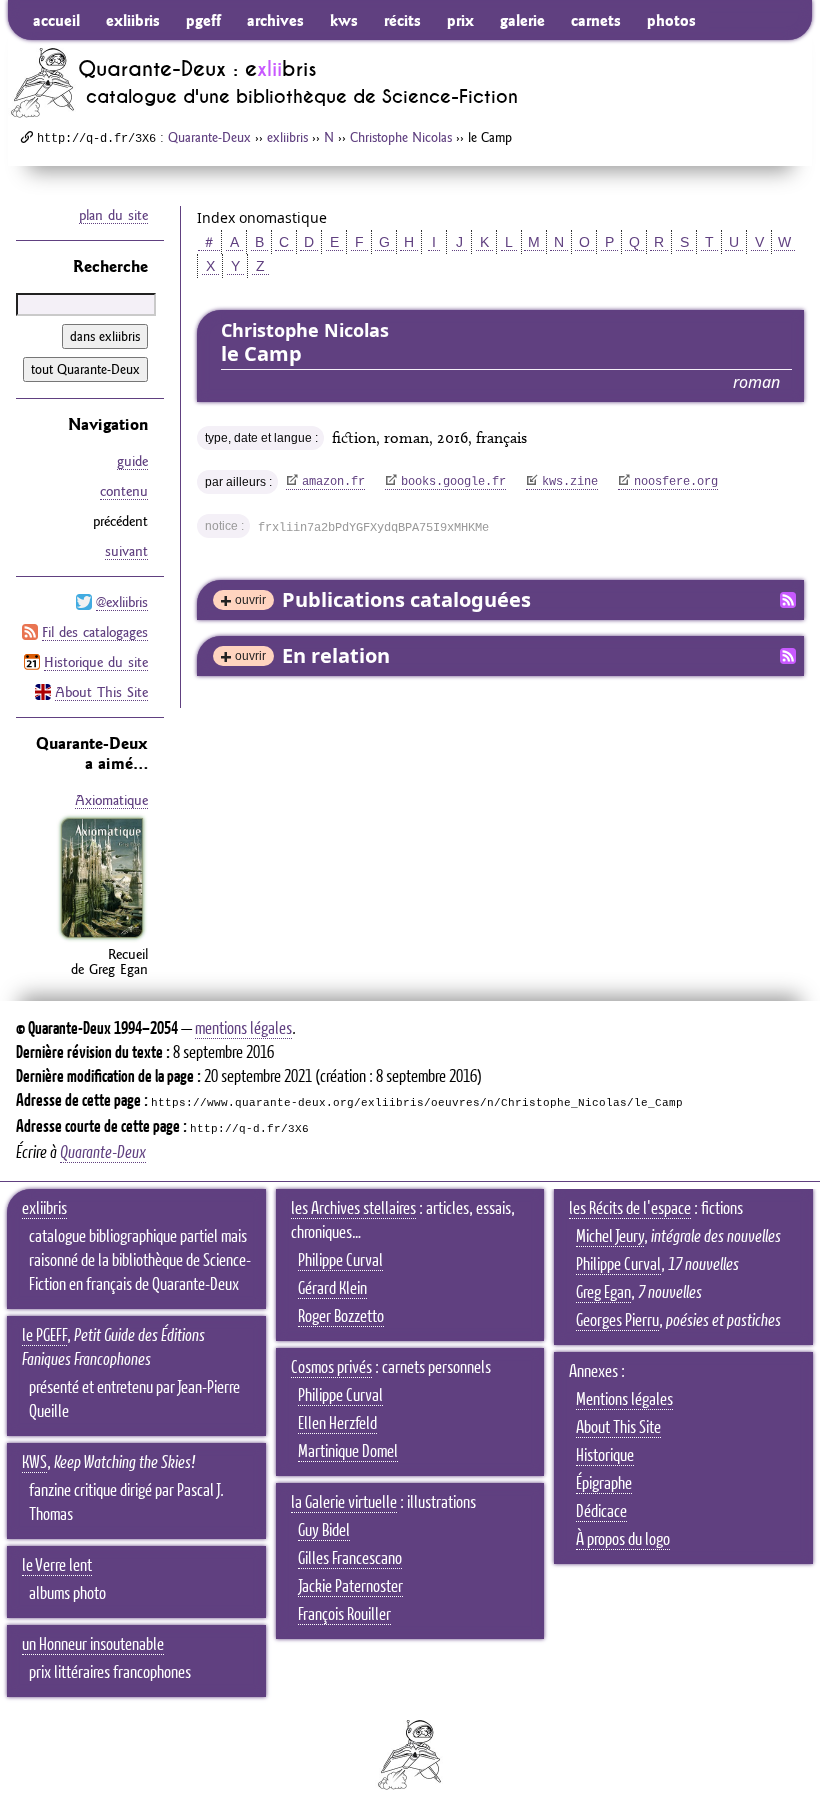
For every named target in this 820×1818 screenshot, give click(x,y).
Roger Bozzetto (341, 1317)
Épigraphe (604, 1484)
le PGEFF (44, 1336)
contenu (124, 491)
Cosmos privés (331, 1368)
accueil (56, 20)
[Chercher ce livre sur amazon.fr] (102, 938)
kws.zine (570, 482)
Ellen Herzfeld (337, 1424)
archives (275, 20)
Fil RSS (788, 600)
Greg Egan (603, 1293)
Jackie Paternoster (350, 1587)
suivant (126, 551)
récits (402, 20)
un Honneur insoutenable (93, 1645)
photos (671, 20)
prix (460, 20)
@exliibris (122, 602)
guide (132, 461)
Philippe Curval (340, 1261)
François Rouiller (344, 1615)
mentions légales (243, 1029)
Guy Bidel (324, 1531)
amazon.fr (333, 482)
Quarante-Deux (209, 137)
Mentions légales (624, 1400)
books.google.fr (453, 482)
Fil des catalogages (95, 632)
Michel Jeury (610, 1237)
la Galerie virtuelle (344, 1503)
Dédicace (601, 1512)
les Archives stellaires (353, 1209)
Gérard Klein (332, 1289)
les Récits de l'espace (630, 1209)
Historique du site (96, 662)
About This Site (101, 692)
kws (344, 20)
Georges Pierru (617, 1321)
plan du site (113, 215)
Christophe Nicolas (401, 137)
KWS (34, 1463)
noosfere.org (676, 482)
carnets (596, 20)
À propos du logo (623, 1540)
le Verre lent (57, 1566)
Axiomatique (111, 800)
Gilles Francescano (350, 1559)
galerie (522, 20)
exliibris (133, 20)
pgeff (203, 20)
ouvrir (250, 600)
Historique (605, 1456)
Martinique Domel (348, 1452)
